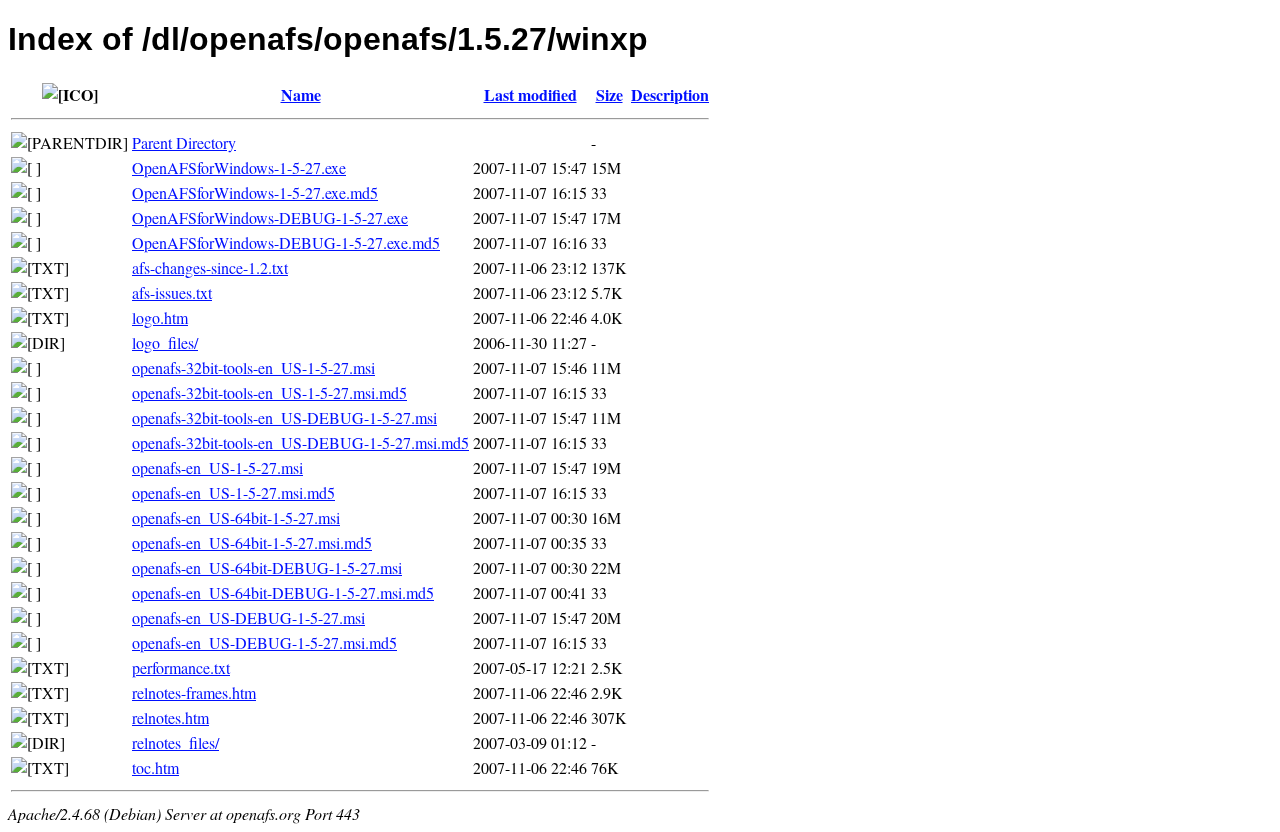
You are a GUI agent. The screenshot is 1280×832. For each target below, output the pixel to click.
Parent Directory (184, 142)
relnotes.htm (170, 717)
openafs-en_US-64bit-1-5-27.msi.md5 (252, 542)
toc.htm (155, 767)
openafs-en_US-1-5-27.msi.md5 (233, 492)
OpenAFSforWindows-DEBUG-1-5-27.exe (270, 217)
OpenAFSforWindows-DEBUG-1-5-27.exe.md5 (286, 242)
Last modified (530, 94)
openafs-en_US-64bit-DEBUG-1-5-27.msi (267, 567)
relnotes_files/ (175, 742)
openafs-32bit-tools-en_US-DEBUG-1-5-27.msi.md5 (300, 442)
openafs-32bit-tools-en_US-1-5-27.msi (253, 367)
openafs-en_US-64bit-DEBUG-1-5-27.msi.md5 (283, 592)
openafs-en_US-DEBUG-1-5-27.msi (248, 617)
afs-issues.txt (172, 292)
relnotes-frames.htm (194, 692)
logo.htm (160, 317)
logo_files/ (165, 342)
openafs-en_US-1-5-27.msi (217, 467)
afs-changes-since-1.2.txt (210, 267)
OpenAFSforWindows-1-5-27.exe (239, 167)
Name (301, 94)
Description (670, 94)
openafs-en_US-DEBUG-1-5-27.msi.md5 (264, 642)
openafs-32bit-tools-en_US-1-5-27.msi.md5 (269, 392)
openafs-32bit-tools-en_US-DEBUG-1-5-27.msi (284, 417)
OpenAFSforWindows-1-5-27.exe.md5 (255, 192)
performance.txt (181, 667)
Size (609, 94)
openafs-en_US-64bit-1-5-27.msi (236, 517)
